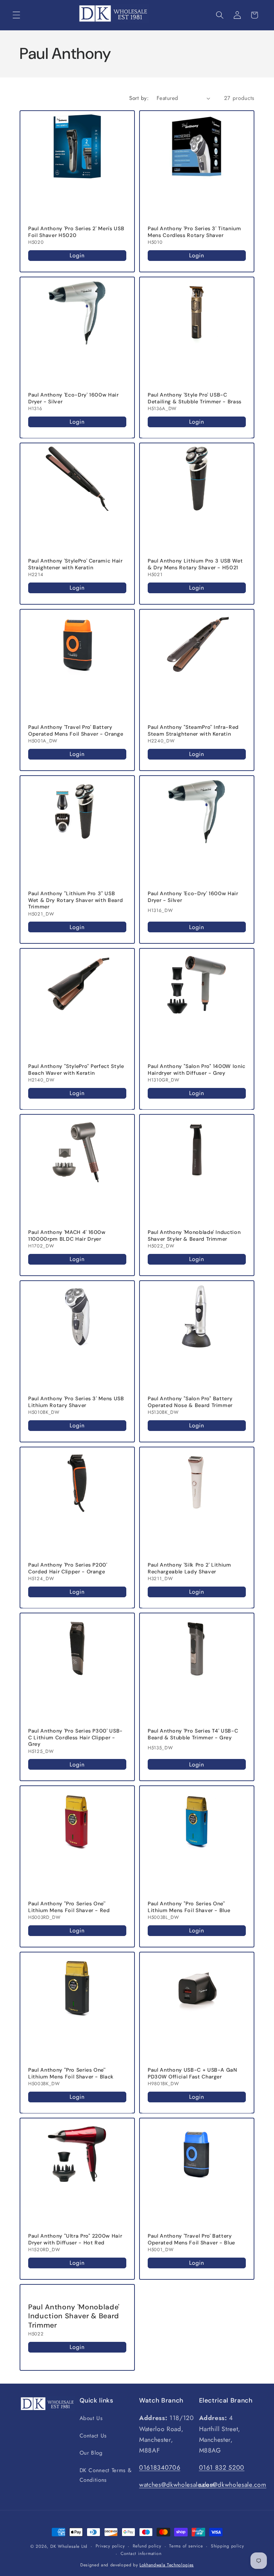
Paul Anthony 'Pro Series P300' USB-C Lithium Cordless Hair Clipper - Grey (75, 1737)
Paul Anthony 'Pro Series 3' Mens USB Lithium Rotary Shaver (76, 1402)
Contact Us (93, 2436)
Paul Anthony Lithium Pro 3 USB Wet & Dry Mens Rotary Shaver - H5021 (195, 564)
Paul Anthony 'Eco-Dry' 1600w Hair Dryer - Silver (73, 398)
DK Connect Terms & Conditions (106, 2475)
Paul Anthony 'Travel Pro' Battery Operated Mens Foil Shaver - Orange (76, 730)
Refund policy (147, 2546)
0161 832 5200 (222, 2467)
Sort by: (139, 98)
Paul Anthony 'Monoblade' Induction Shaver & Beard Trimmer (74, 2316)
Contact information (141, 2554)
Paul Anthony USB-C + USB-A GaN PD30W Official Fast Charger (192, 2073)
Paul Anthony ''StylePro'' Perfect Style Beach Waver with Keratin (76, 1070)
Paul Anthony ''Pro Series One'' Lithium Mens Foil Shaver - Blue (189, 1907)
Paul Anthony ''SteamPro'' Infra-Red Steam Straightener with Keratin (193, 730)
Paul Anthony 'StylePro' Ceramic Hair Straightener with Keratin (75, 564)
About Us (91, 2418)
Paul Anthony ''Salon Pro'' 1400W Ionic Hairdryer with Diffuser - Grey (197, 1070)
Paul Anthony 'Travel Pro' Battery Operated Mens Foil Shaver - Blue (191, 2239)
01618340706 (160, 2467)
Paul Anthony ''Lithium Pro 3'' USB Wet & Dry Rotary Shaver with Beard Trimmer (75, 900)
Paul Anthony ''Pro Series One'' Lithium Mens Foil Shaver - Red (69, 1907)
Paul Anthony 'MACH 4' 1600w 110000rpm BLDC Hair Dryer (67, 1236)
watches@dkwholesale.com (177, 2485)
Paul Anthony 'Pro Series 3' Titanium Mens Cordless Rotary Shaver (194, 232)
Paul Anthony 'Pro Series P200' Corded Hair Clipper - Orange (68, 1568)
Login (77, 255)
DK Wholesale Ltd (69, 2546)
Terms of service (186, 2546)
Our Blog (91, 2453)
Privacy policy (110, 2546)
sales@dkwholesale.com (233, 2485)
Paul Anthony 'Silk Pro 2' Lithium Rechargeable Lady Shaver (189, 1568)
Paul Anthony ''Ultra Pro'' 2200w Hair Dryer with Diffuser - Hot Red (75, 2239)
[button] (16, 15)
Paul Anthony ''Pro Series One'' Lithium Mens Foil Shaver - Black (71, 2073)
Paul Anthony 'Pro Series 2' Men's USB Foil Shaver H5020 (76, 232)
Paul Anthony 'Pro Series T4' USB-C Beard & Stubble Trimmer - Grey (193, 1734)
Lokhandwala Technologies (167, 2565)
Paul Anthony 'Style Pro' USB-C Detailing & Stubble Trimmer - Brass (195, 398)
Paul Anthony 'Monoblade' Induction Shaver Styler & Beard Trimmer (194, 1236)
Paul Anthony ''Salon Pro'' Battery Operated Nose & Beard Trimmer (190, 1402)
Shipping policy (227, 2546)
